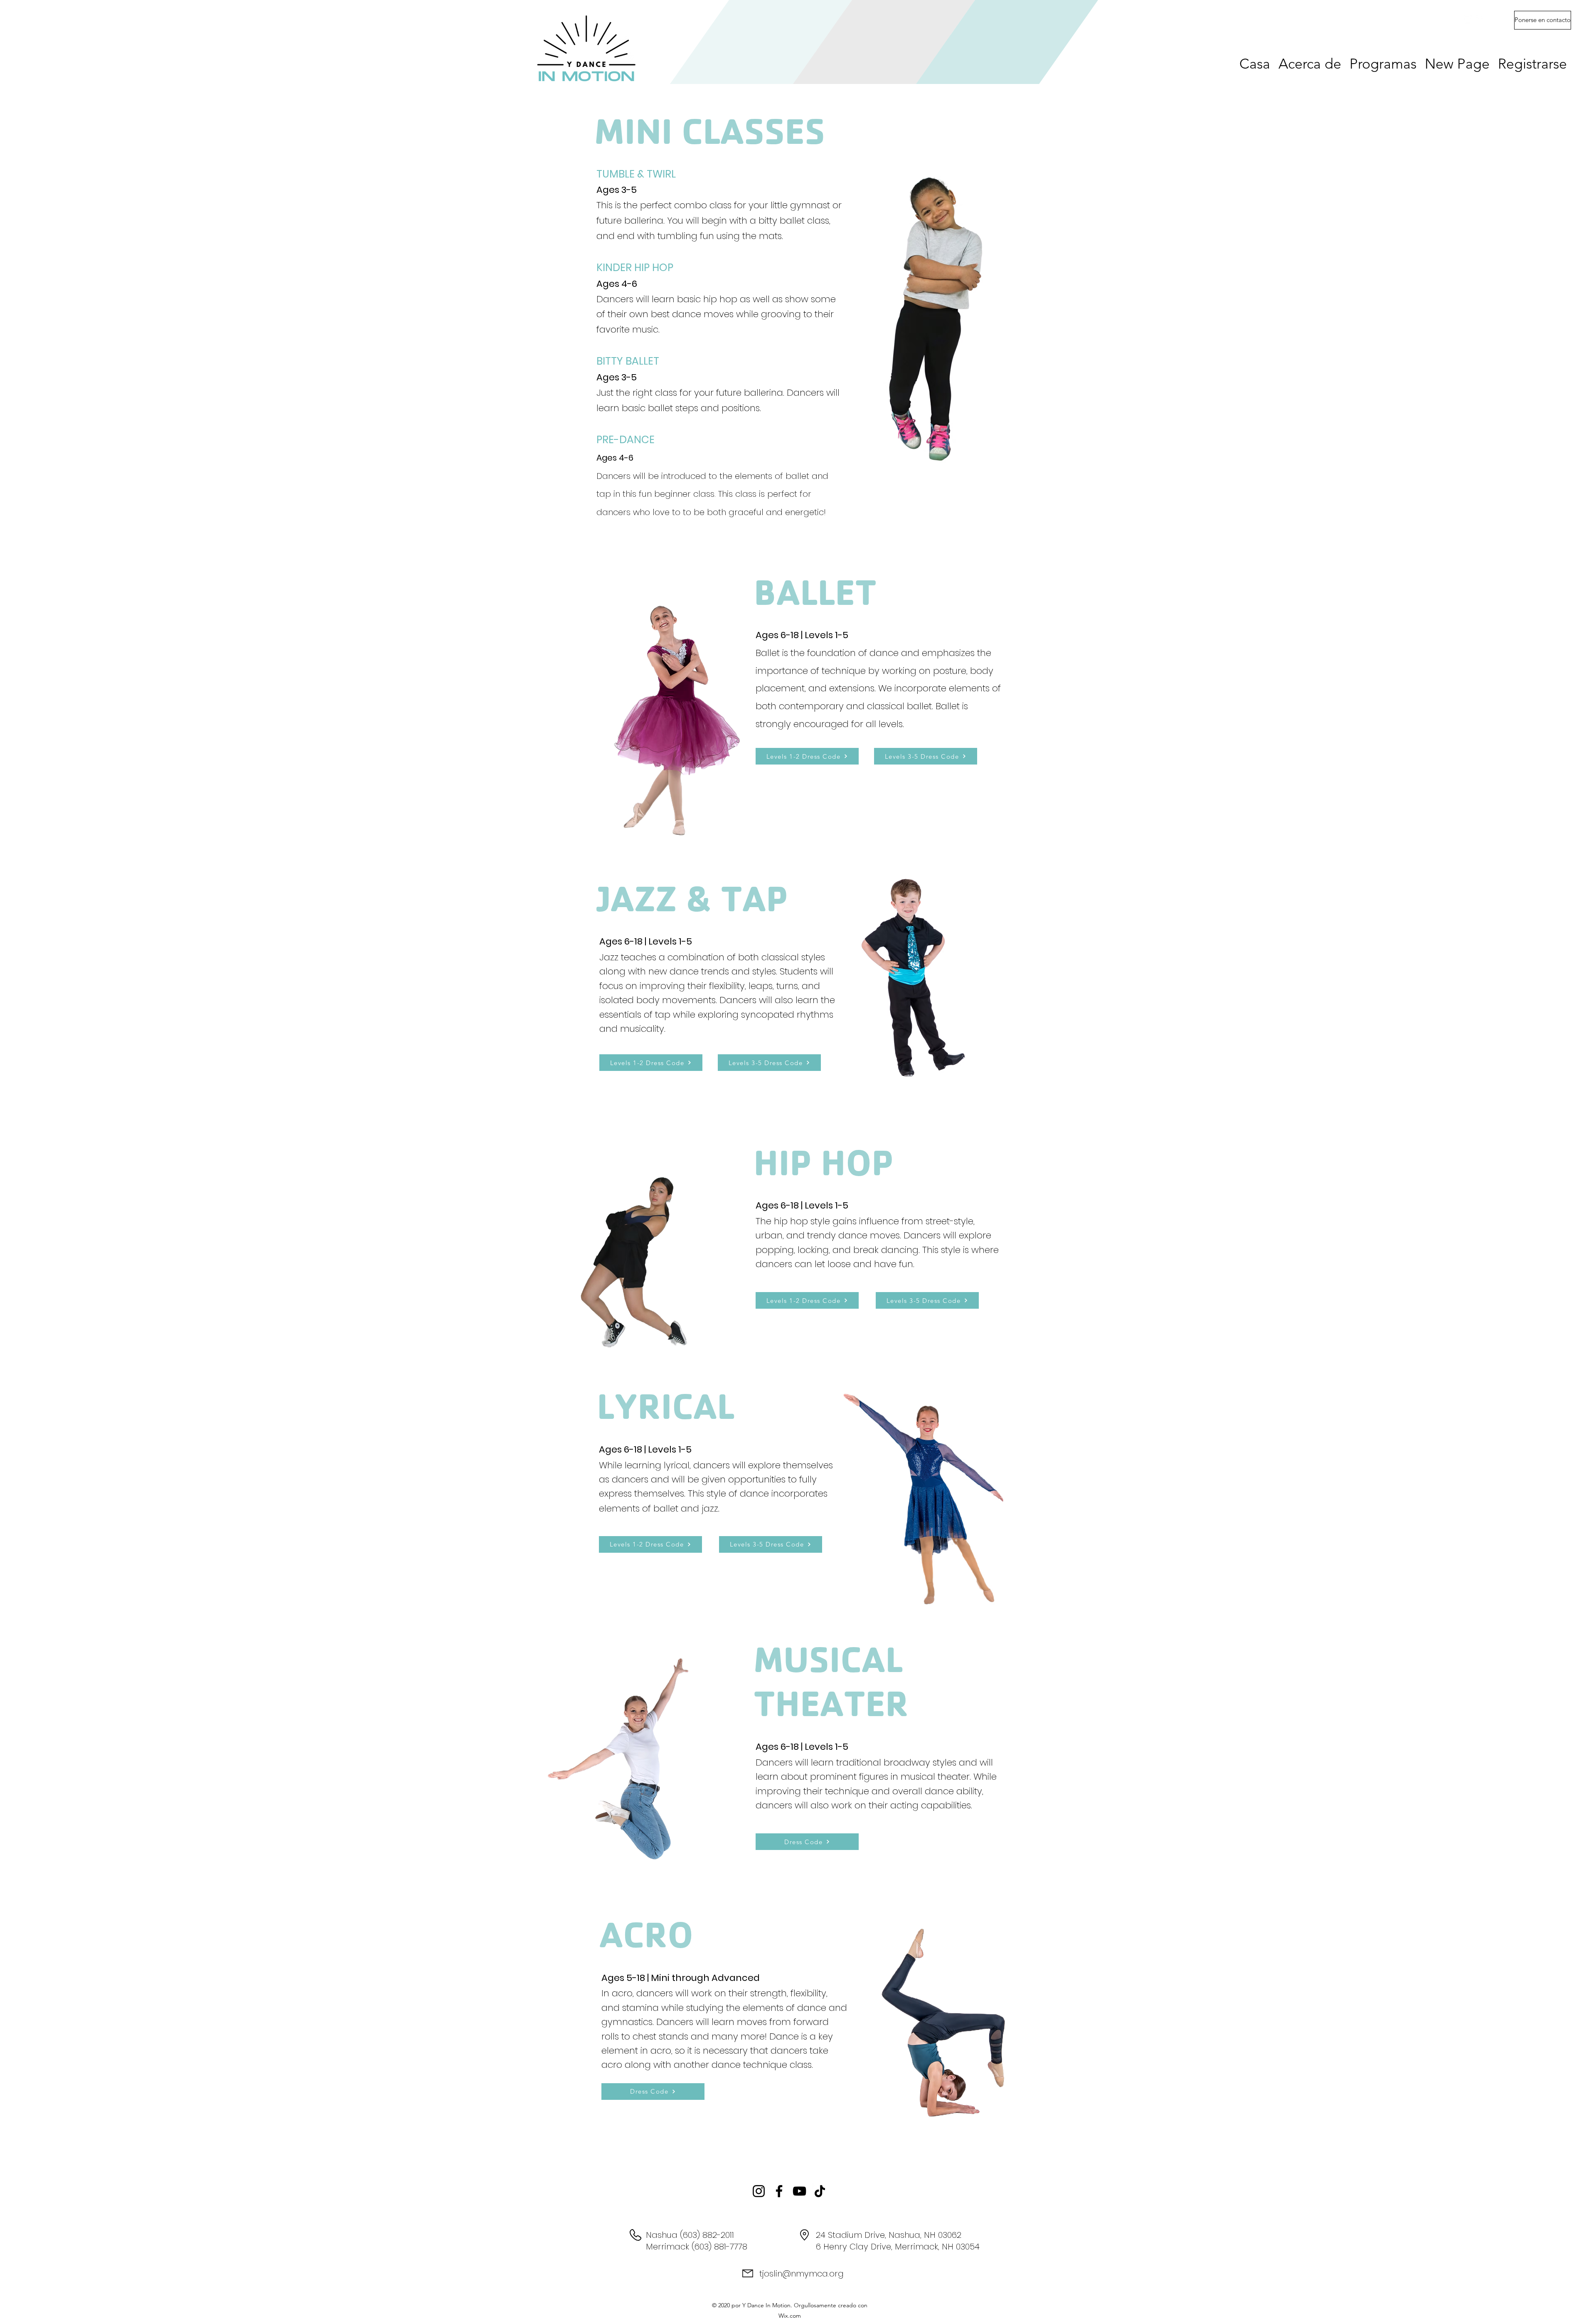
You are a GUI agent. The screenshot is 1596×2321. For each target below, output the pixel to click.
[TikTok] (820, 2191)
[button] (1543, 20)
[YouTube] (799, 2191)
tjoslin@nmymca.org (802, 2274)
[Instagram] (1468, 19)
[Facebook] (1480, 19)
